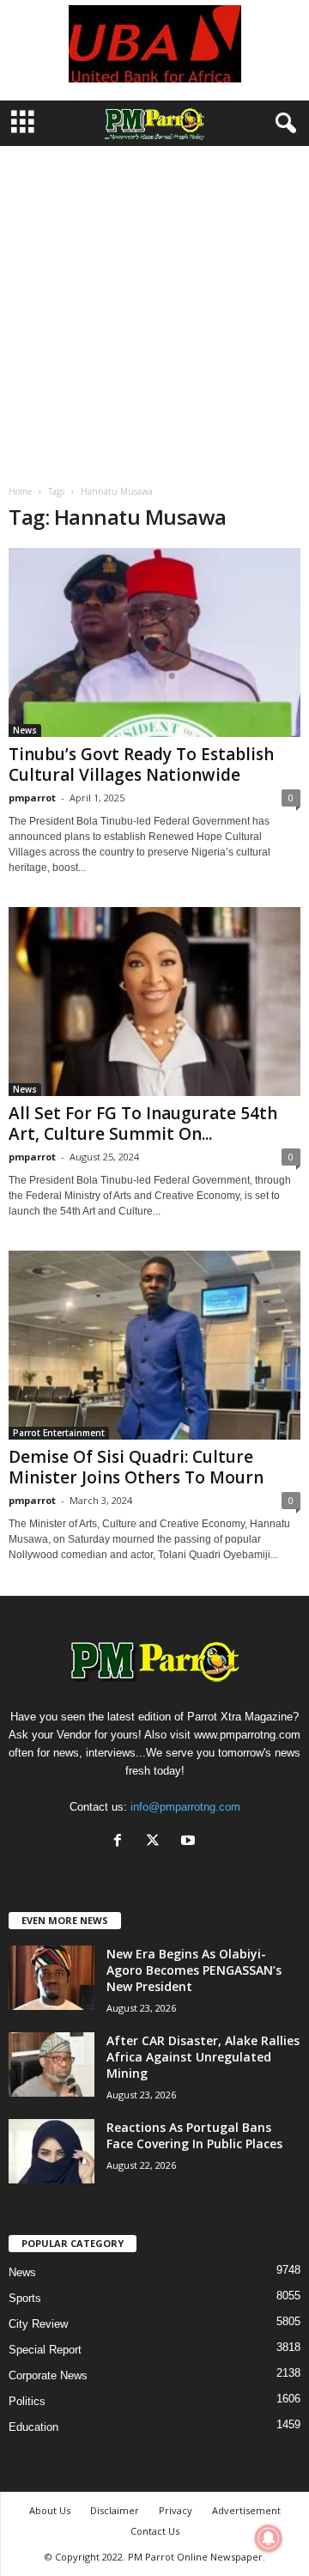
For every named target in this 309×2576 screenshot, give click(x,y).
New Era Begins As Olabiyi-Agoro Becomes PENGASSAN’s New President (194, 1970)
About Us (50, 2510)
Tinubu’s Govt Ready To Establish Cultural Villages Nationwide (141, 764)
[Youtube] (190, 1842)
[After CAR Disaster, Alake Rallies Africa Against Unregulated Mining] (51, 2064)
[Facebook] (121, 1842)
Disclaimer (115, 2510)
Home (20, 491)
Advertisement (246, 2510)
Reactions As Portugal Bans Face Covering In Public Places (194, 2135)
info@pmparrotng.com (185, 1807)
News (25, 730)
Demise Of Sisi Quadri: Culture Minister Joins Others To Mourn (136, 1467)
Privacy (176, 2510)
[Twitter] (157, 1842)
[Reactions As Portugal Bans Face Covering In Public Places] (51, 2151)
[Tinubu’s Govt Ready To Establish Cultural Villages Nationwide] (154, 642)
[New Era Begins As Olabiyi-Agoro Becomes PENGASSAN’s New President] (51, 1978)
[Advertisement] (154, 309)
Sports (25, 2298)
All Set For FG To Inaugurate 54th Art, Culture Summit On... (143, 1124)
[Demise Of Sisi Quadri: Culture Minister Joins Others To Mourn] (154, 1345)
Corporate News (48, 2375)
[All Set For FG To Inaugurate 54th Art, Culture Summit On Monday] (154, 1002)
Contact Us (155, 2531)
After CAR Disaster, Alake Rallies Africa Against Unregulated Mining (203, 2057)
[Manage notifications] (269, 2538)
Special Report (45, 2350)
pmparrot (32, 798)
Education (33, 2427)
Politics (27, 2401)
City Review (38, 2324)
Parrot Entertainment (59, 1433)
